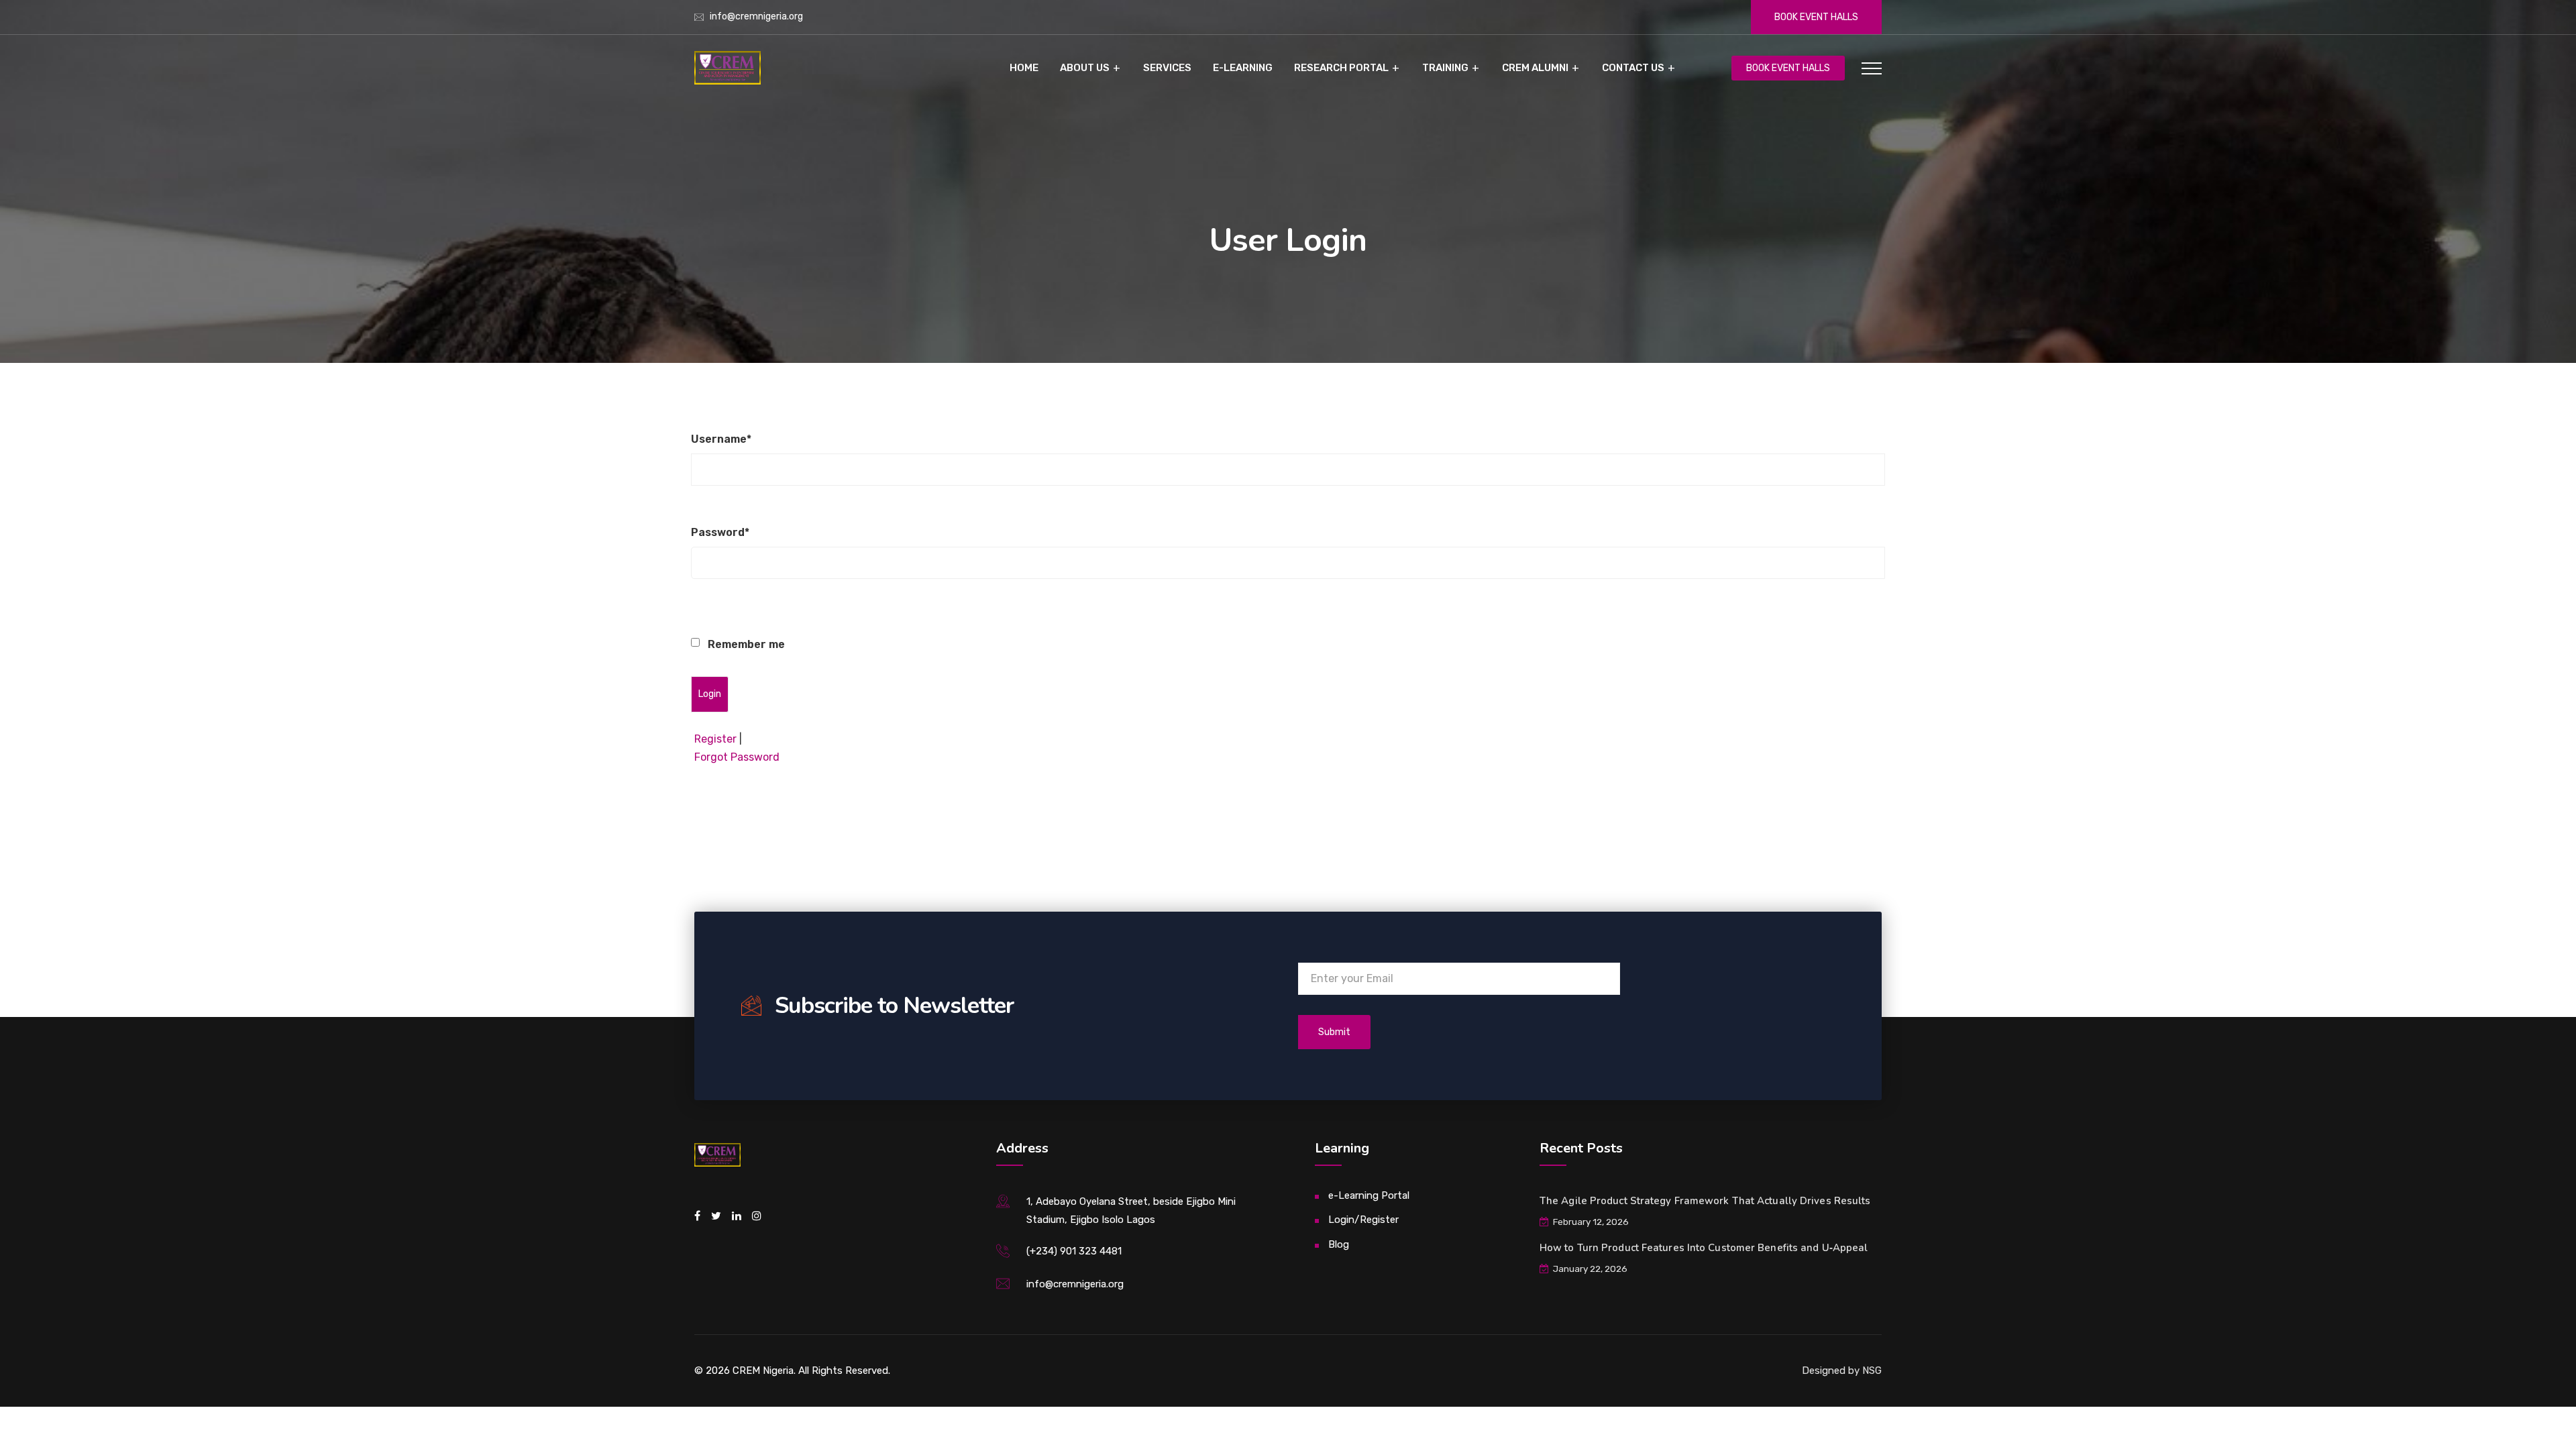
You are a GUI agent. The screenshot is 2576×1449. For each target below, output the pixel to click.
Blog (1339, 1244)
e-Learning (1243, 68)
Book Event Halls (1816, 17)
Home (1024, 68)
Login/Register (1363, 1220)
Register (715, 739)
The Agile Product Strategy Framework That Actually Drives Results (1705, 1201)
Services (1167, 68)
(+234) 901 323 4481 (1074, 1251)
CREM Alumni (1535, 68)
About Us (1085, 68)
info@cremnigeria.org (756, 16)
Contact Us (1633, 68)
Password (720, 532)
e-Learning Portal (1369, 1195)
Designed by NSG (1842, 1371)
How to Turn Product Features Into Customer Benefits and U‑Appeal (1704, 1248)
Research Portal (1341, 68)
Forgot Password (737, 757)
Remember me (745, 644)
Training (1445, 68)
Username (721, 439)
